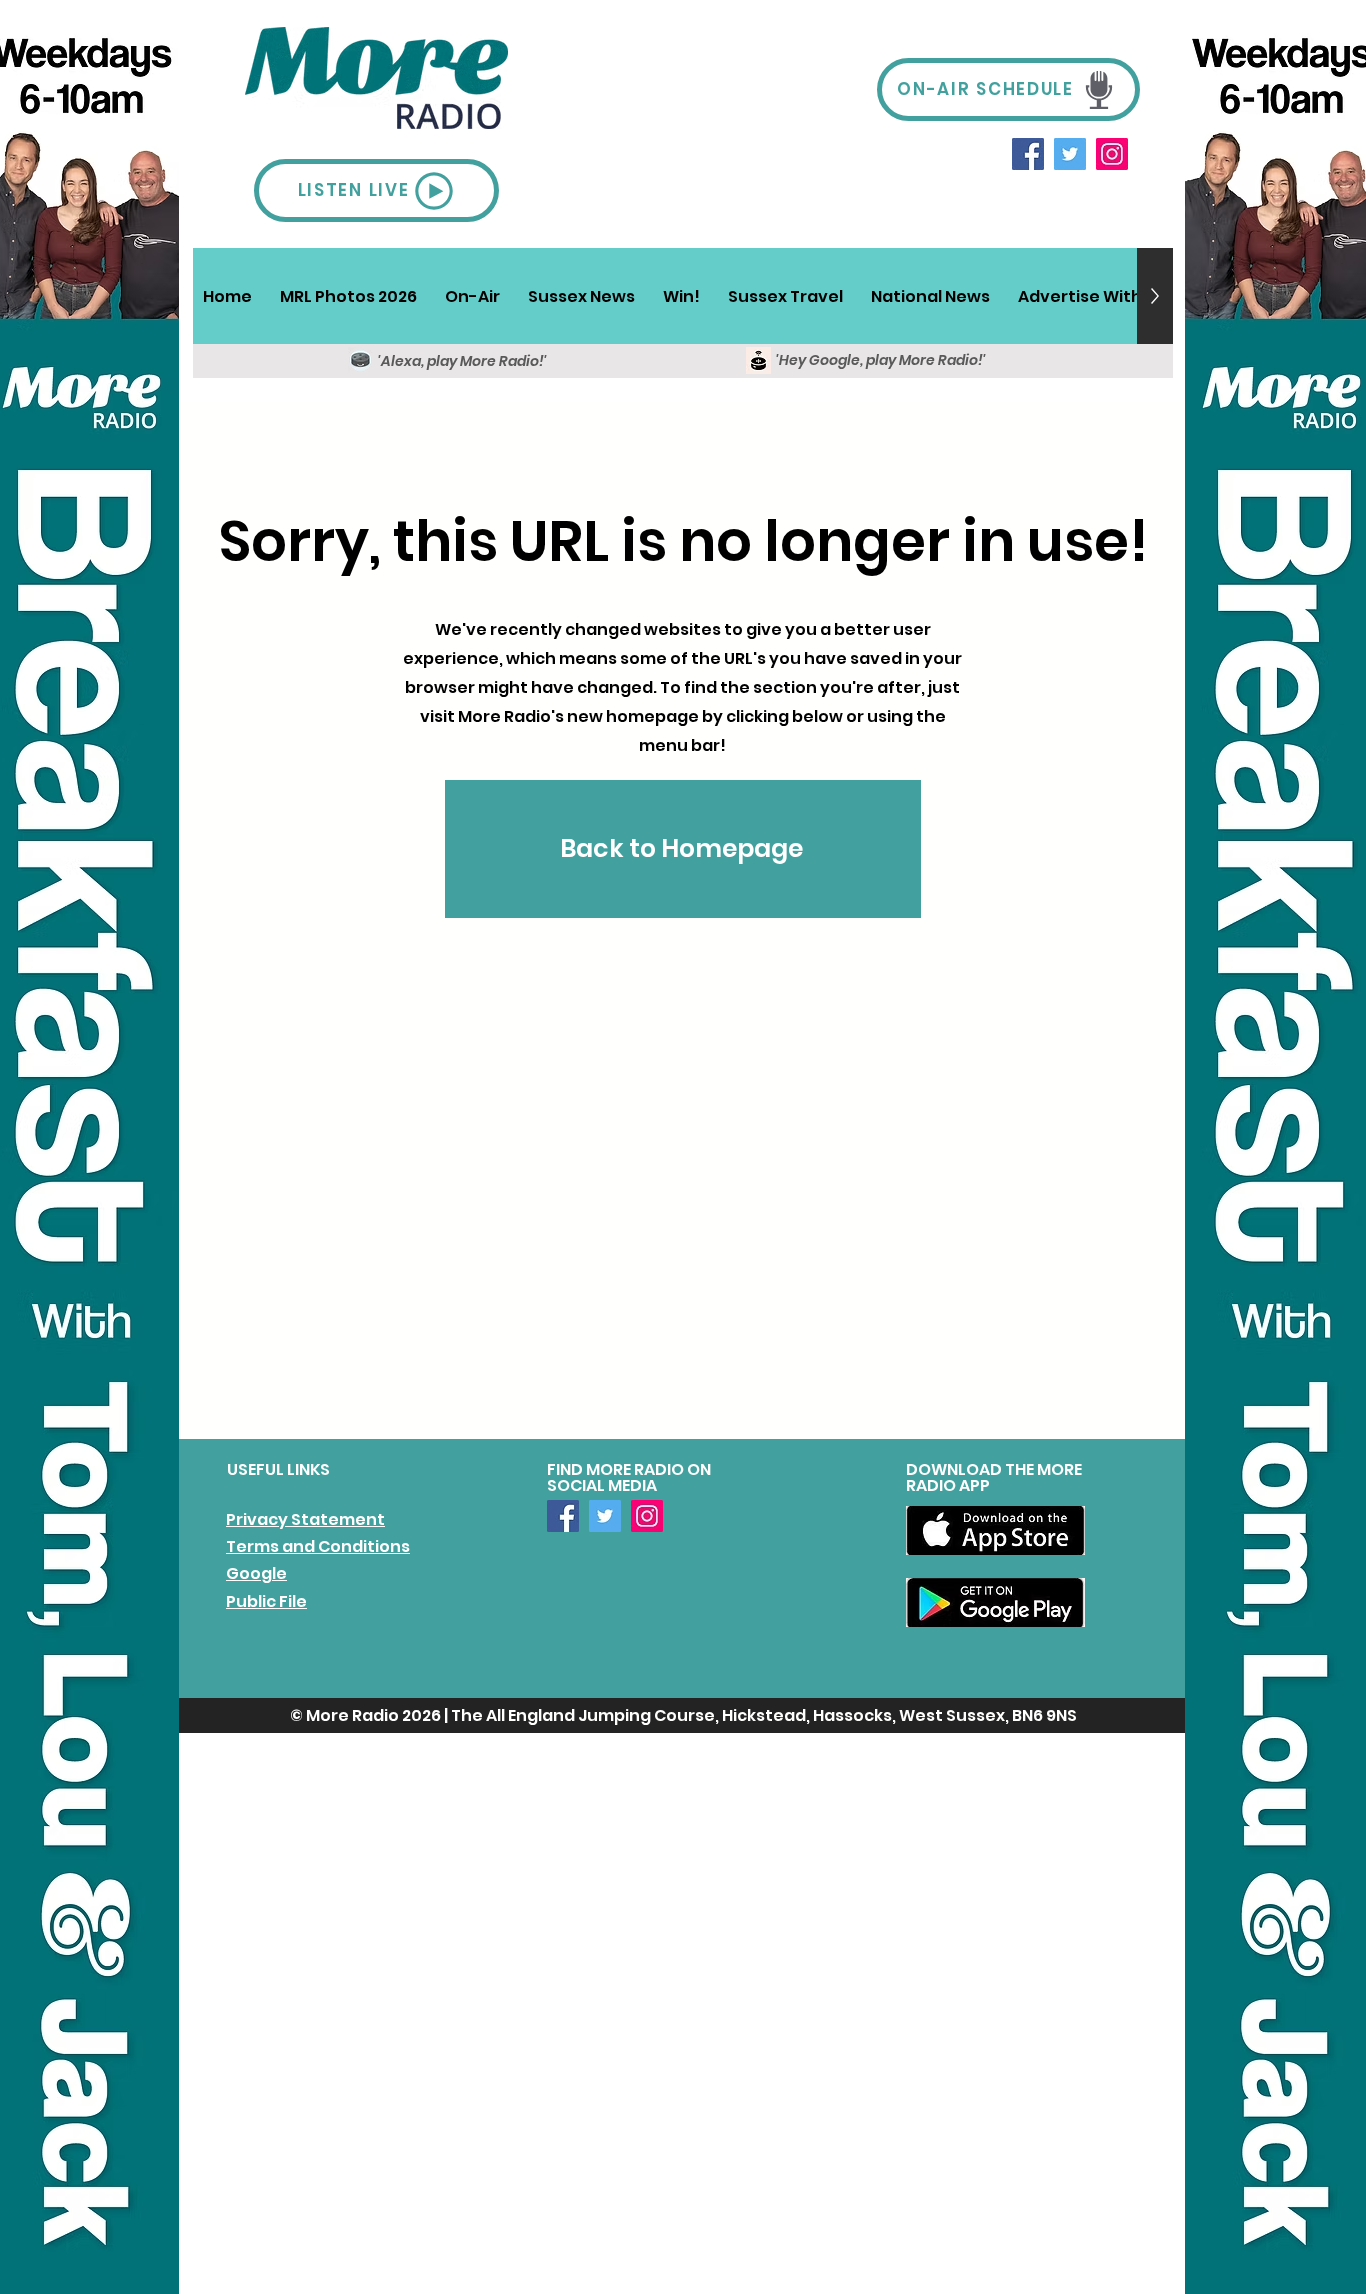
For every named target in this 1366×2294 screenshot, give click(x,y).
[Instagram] (1112, 154)
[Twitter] (1070, 154)
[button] (472, 296)
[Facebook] (1028, 154)
